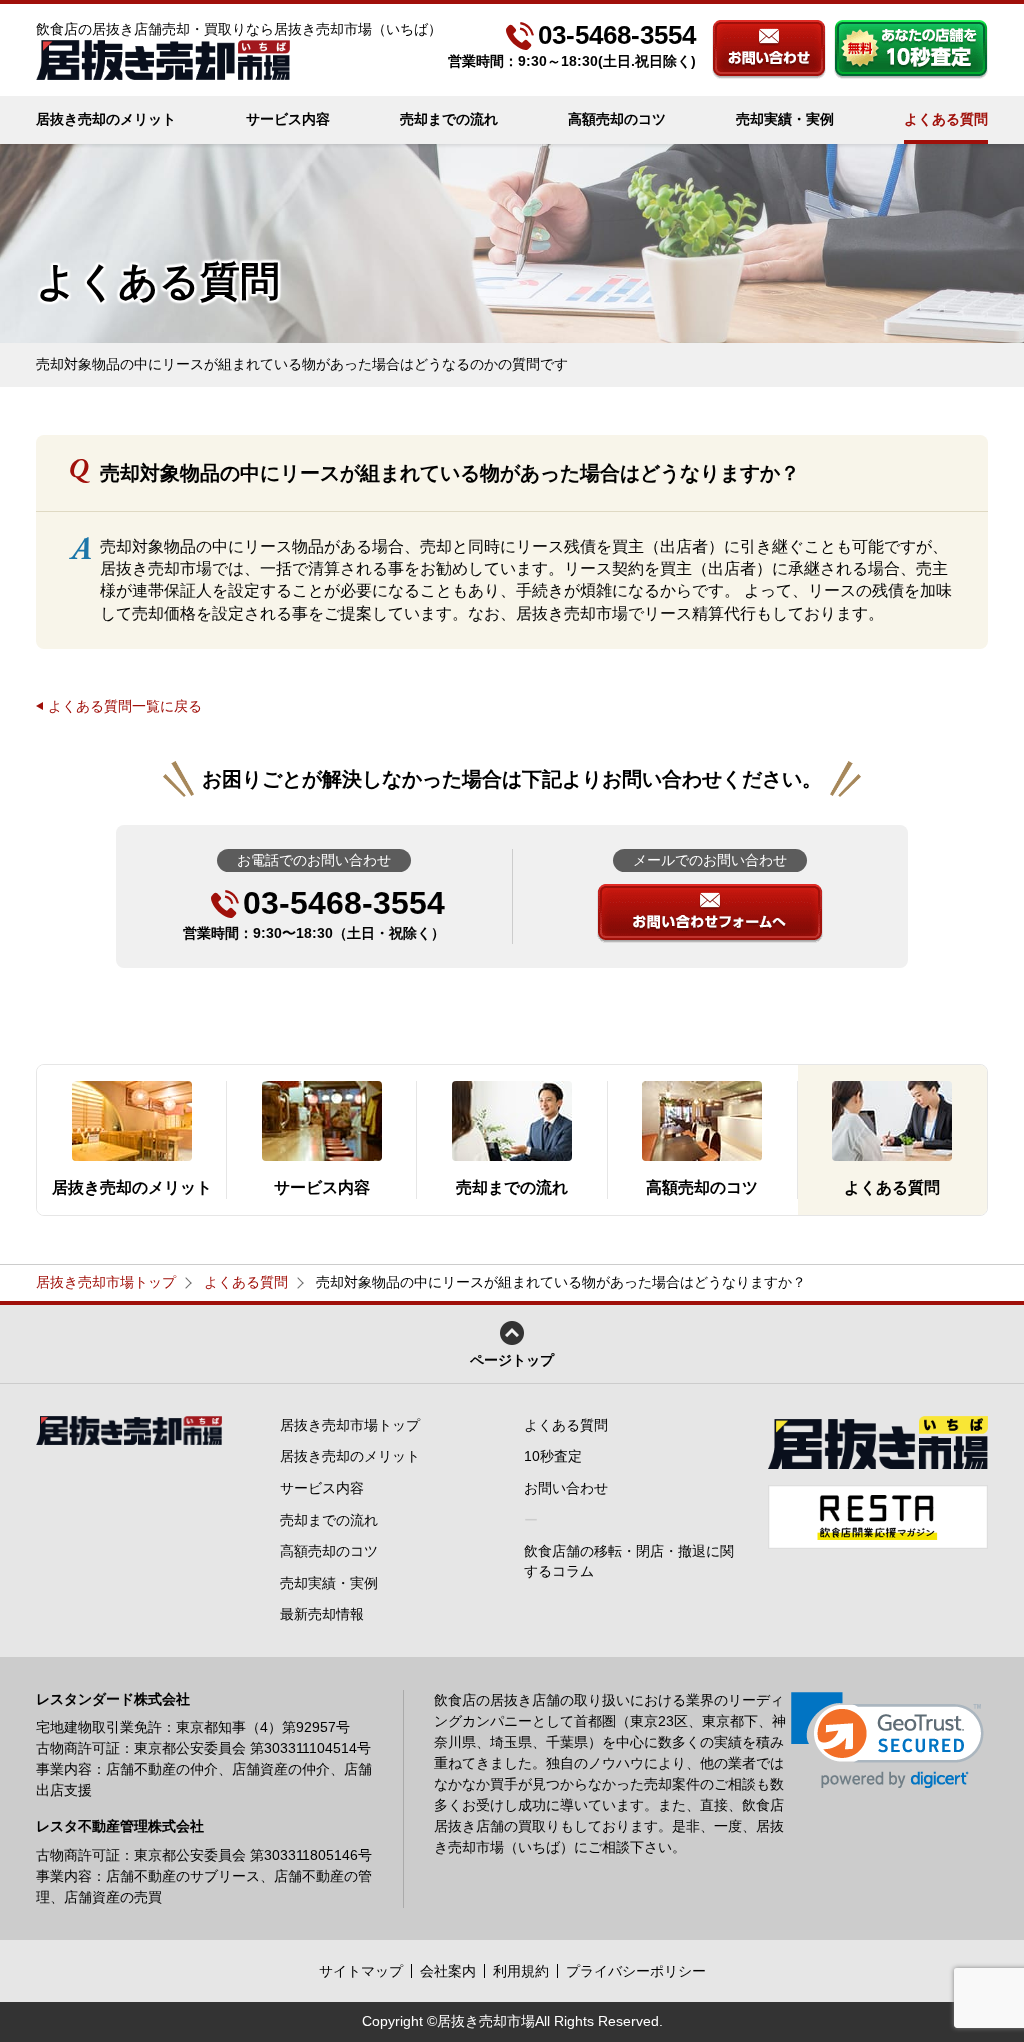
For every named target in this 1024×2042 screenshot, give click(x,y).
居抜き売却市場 (486, 2021)
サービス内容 (288, 119)
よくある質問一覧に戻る (125, 706)
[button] (887, 1740)
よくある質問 (946, 119)
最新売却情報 (322, 1614)
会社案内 (448, 1971)
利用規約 (521, 1971)
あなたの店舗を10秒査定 (911, 49)
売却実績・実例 (785, 119)
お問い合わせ (769, 49)
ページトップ (512, 1360)
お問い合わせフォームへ (710, 913)
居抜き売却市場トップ (106, 1282)
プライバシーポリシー (636, 1971)
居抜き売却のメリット (106, 119)
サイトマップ (361, 1971)
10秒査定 (553, 1456)
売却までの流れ (449, 119)
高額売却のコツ (617, 119)
